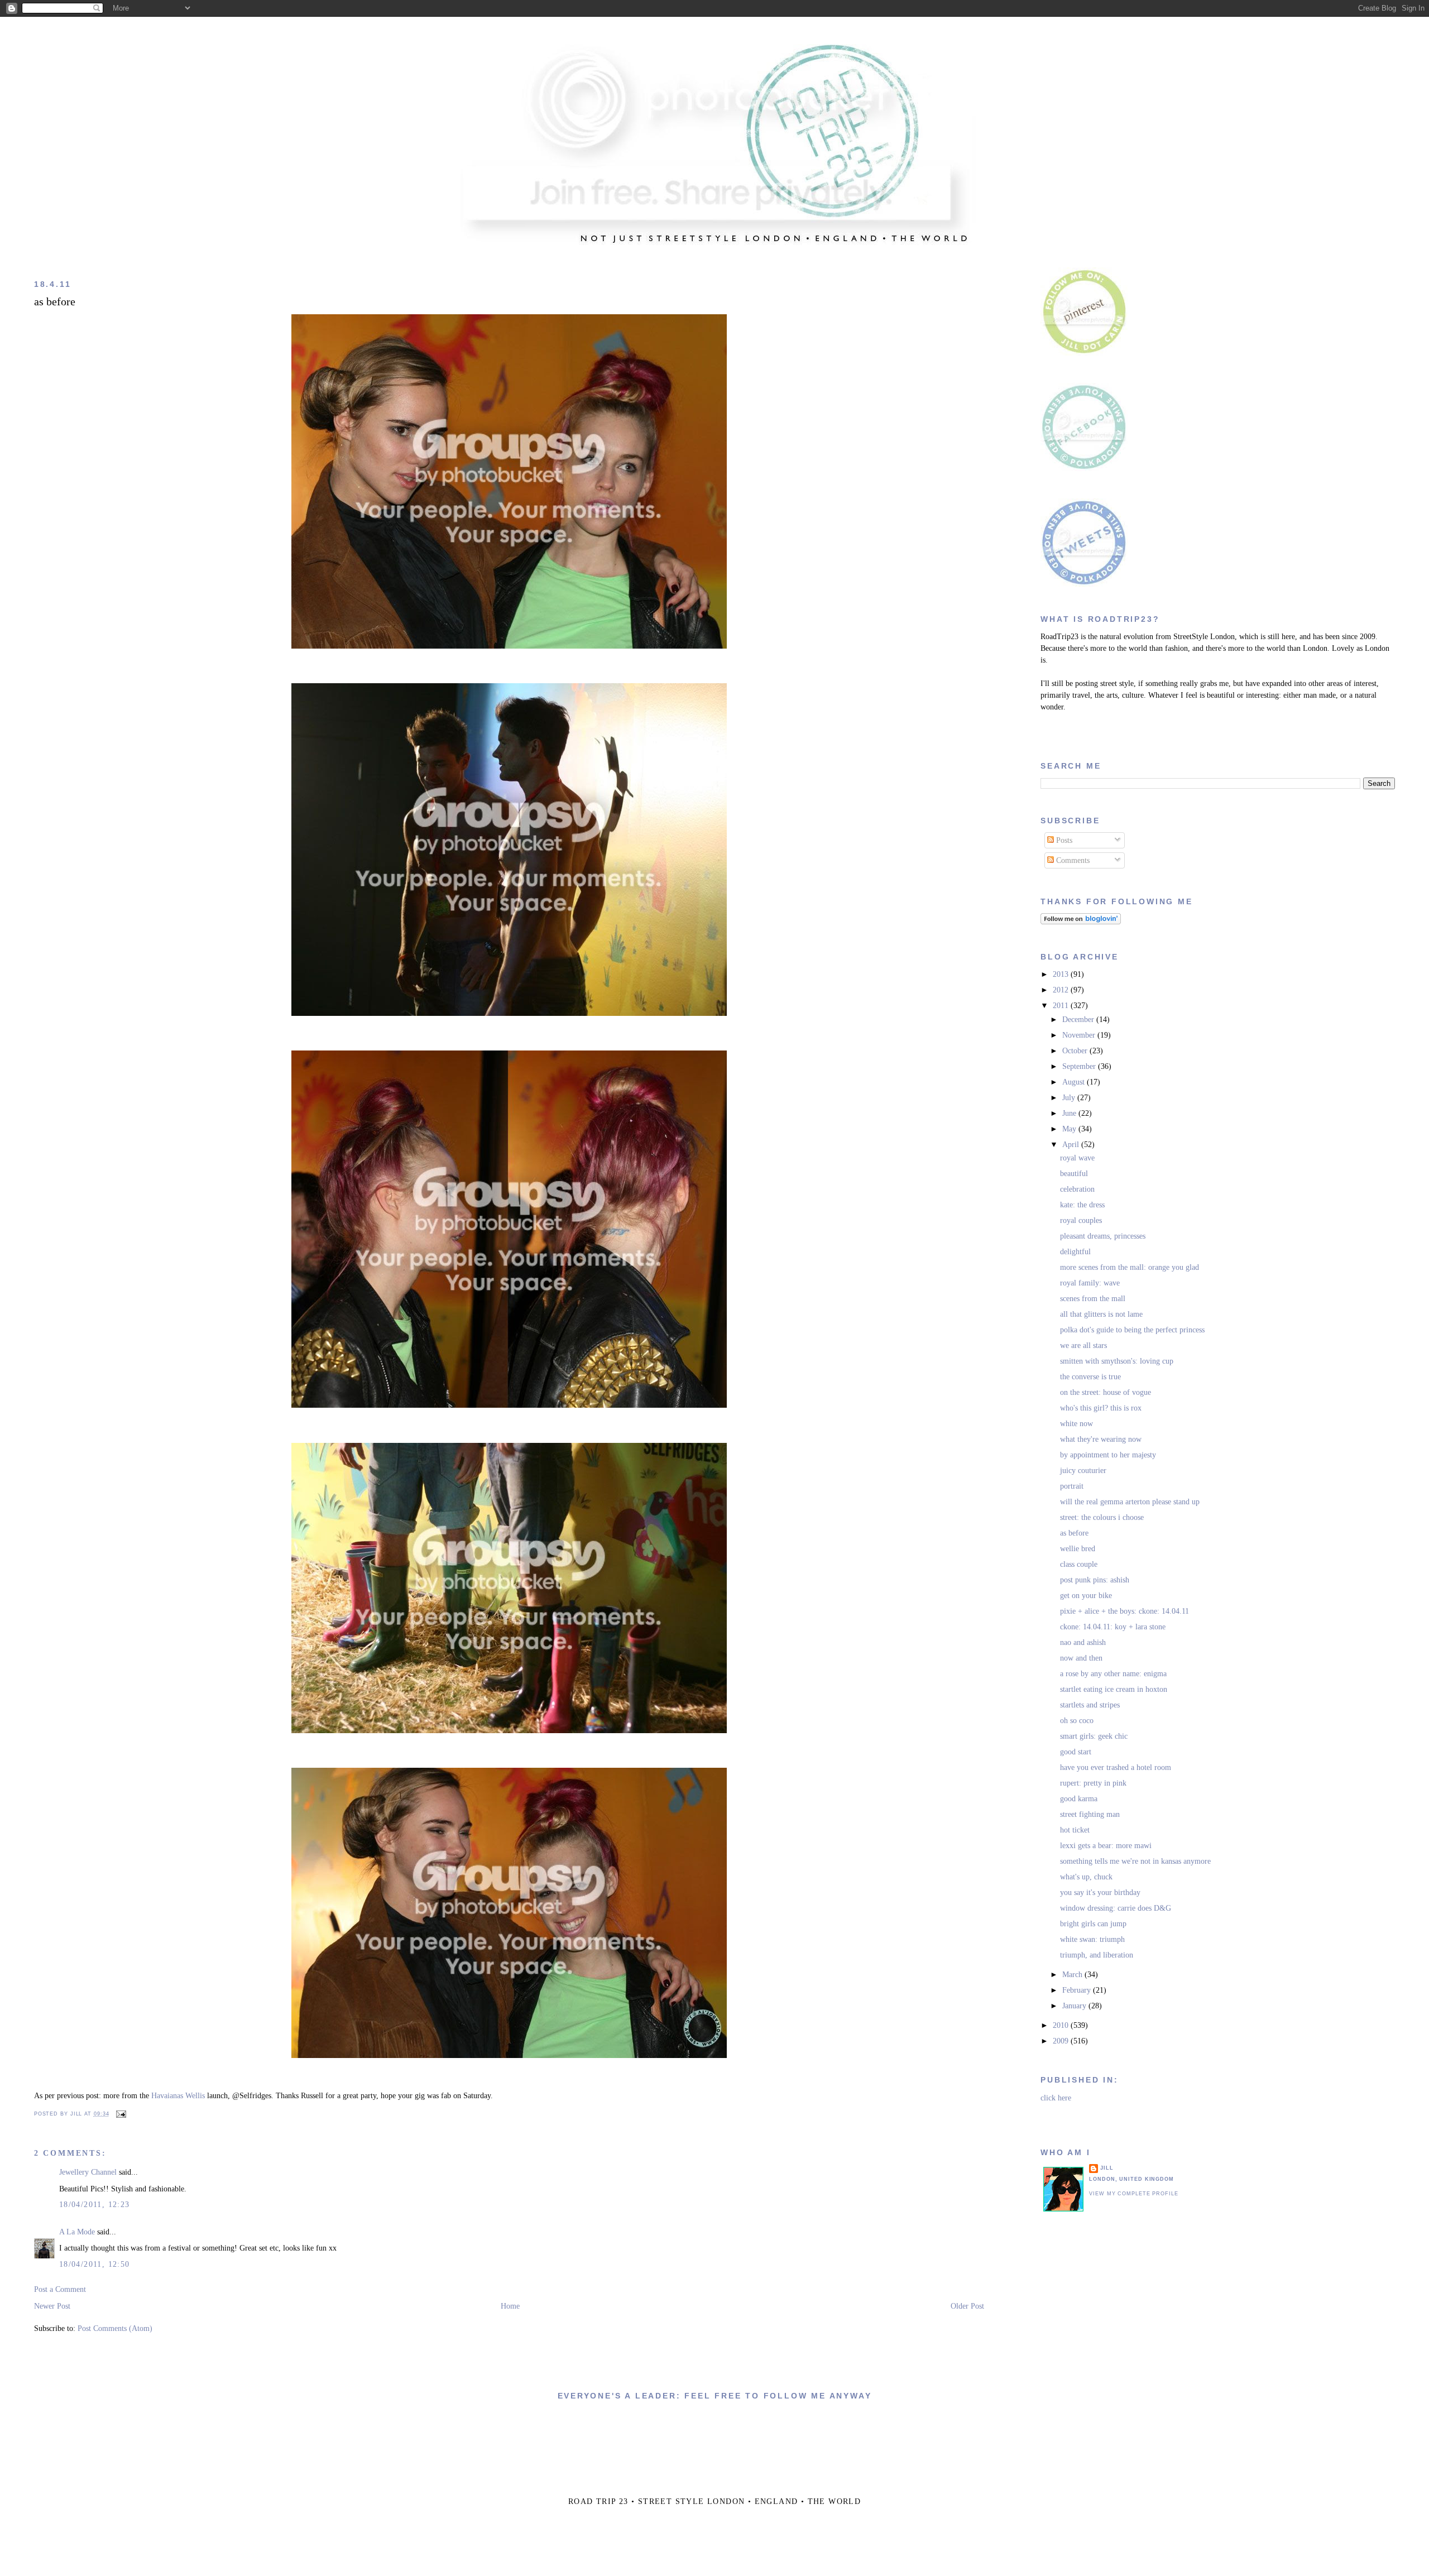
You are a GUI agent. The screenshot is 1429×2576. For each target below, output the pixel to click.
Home (510, 2306)
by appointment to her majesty (1108, 1455)
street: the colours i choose (1102, 1517)
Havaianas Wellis (178, 2096)
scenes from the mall (1093, 1299)
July (1070, 1098)
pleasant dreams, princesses (1103, 1236)
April (1072, 1145)
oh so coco (1077, 1721)
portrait (1072, 1486)
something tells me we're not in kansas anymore (1135, 1861)
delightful (1075, 1252)
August (1075, 1082)
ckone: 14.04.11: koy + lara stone (1113, 1627)
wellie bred (1078, 1549)
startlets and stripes (1090, 1705)
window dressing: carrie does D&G (1116, 1908)
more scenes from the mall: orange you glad (1130, 1267)
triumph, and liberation (1097, 1955)
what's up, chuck (1086, 1877)
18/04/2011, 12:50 (95, 2264)
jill (1107, 2168)
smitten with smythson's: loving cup (1117, 1361)
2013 (1062, 974)
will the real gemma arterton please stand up (1130, 1502)
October (1076, 1051)
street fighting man (1090, 1814)
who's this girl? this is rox (1101, 1408)
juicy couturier (1083, 1471)
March (1073, 1975)
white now (1076, 1424)
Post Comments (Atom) (115, 2328)
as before (55, 302)
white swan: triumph (1092, 1939)
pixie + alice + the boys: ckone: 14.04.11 (1125, 1611)
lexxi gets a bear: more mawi (1106, 1846)
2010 (1062, 2025)
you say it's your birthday (1100, 1893)
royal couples (1081, 1220)
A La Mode (77, 2232)
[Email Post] (119, 2114)
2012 (1062, 990)
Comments (1072, 860)
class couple (1079, 1564)
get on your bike (1086, 1596)
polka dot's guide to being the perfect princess (1132, 1330)
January (1075, 2006)
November (1080, 1035)
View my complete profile (1134, 2194)
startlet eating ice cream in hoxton (1114, 1689)
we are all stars (1083, 1345)
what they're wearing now (1101, 1439)
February (1078, 1990)
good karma (1079, 1799)
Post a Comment (60, 2289)
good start (1076, 1752)
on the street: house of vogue (1106, 1392)
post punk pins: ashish (1095, 1580)
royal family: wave (1090, 1283)
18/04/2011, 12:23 (95, 2205)
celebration (1077, 1189)
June (1070, 1113)
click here (1056, 2098)
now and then (1081, 1658)
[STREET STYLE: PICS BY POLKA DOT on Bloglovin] (1081, 922)
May (1070, 1129)
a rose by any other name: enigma (1113, 1674)
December (1079, 1020)
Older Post (967, 2306)
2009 (1062, 2041)
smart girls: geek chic (1094, 1736)
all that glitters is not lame (1101, 1314)
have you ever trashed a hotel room (1116, 1767)
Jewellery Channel (88, 2172)
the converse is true (1090, 1377)
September (1080, 1066)
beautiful (1074, 1174)
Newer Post (52, 2306)
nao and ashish (1083, 1642)
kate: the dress (1082, 1205)
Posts (1063, 840)
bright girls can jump (1093, 1924)
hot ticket (1075, 1830)
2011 (1062, 1006)
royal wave (1077, 1158)
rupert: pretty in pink (1093, 1783)
